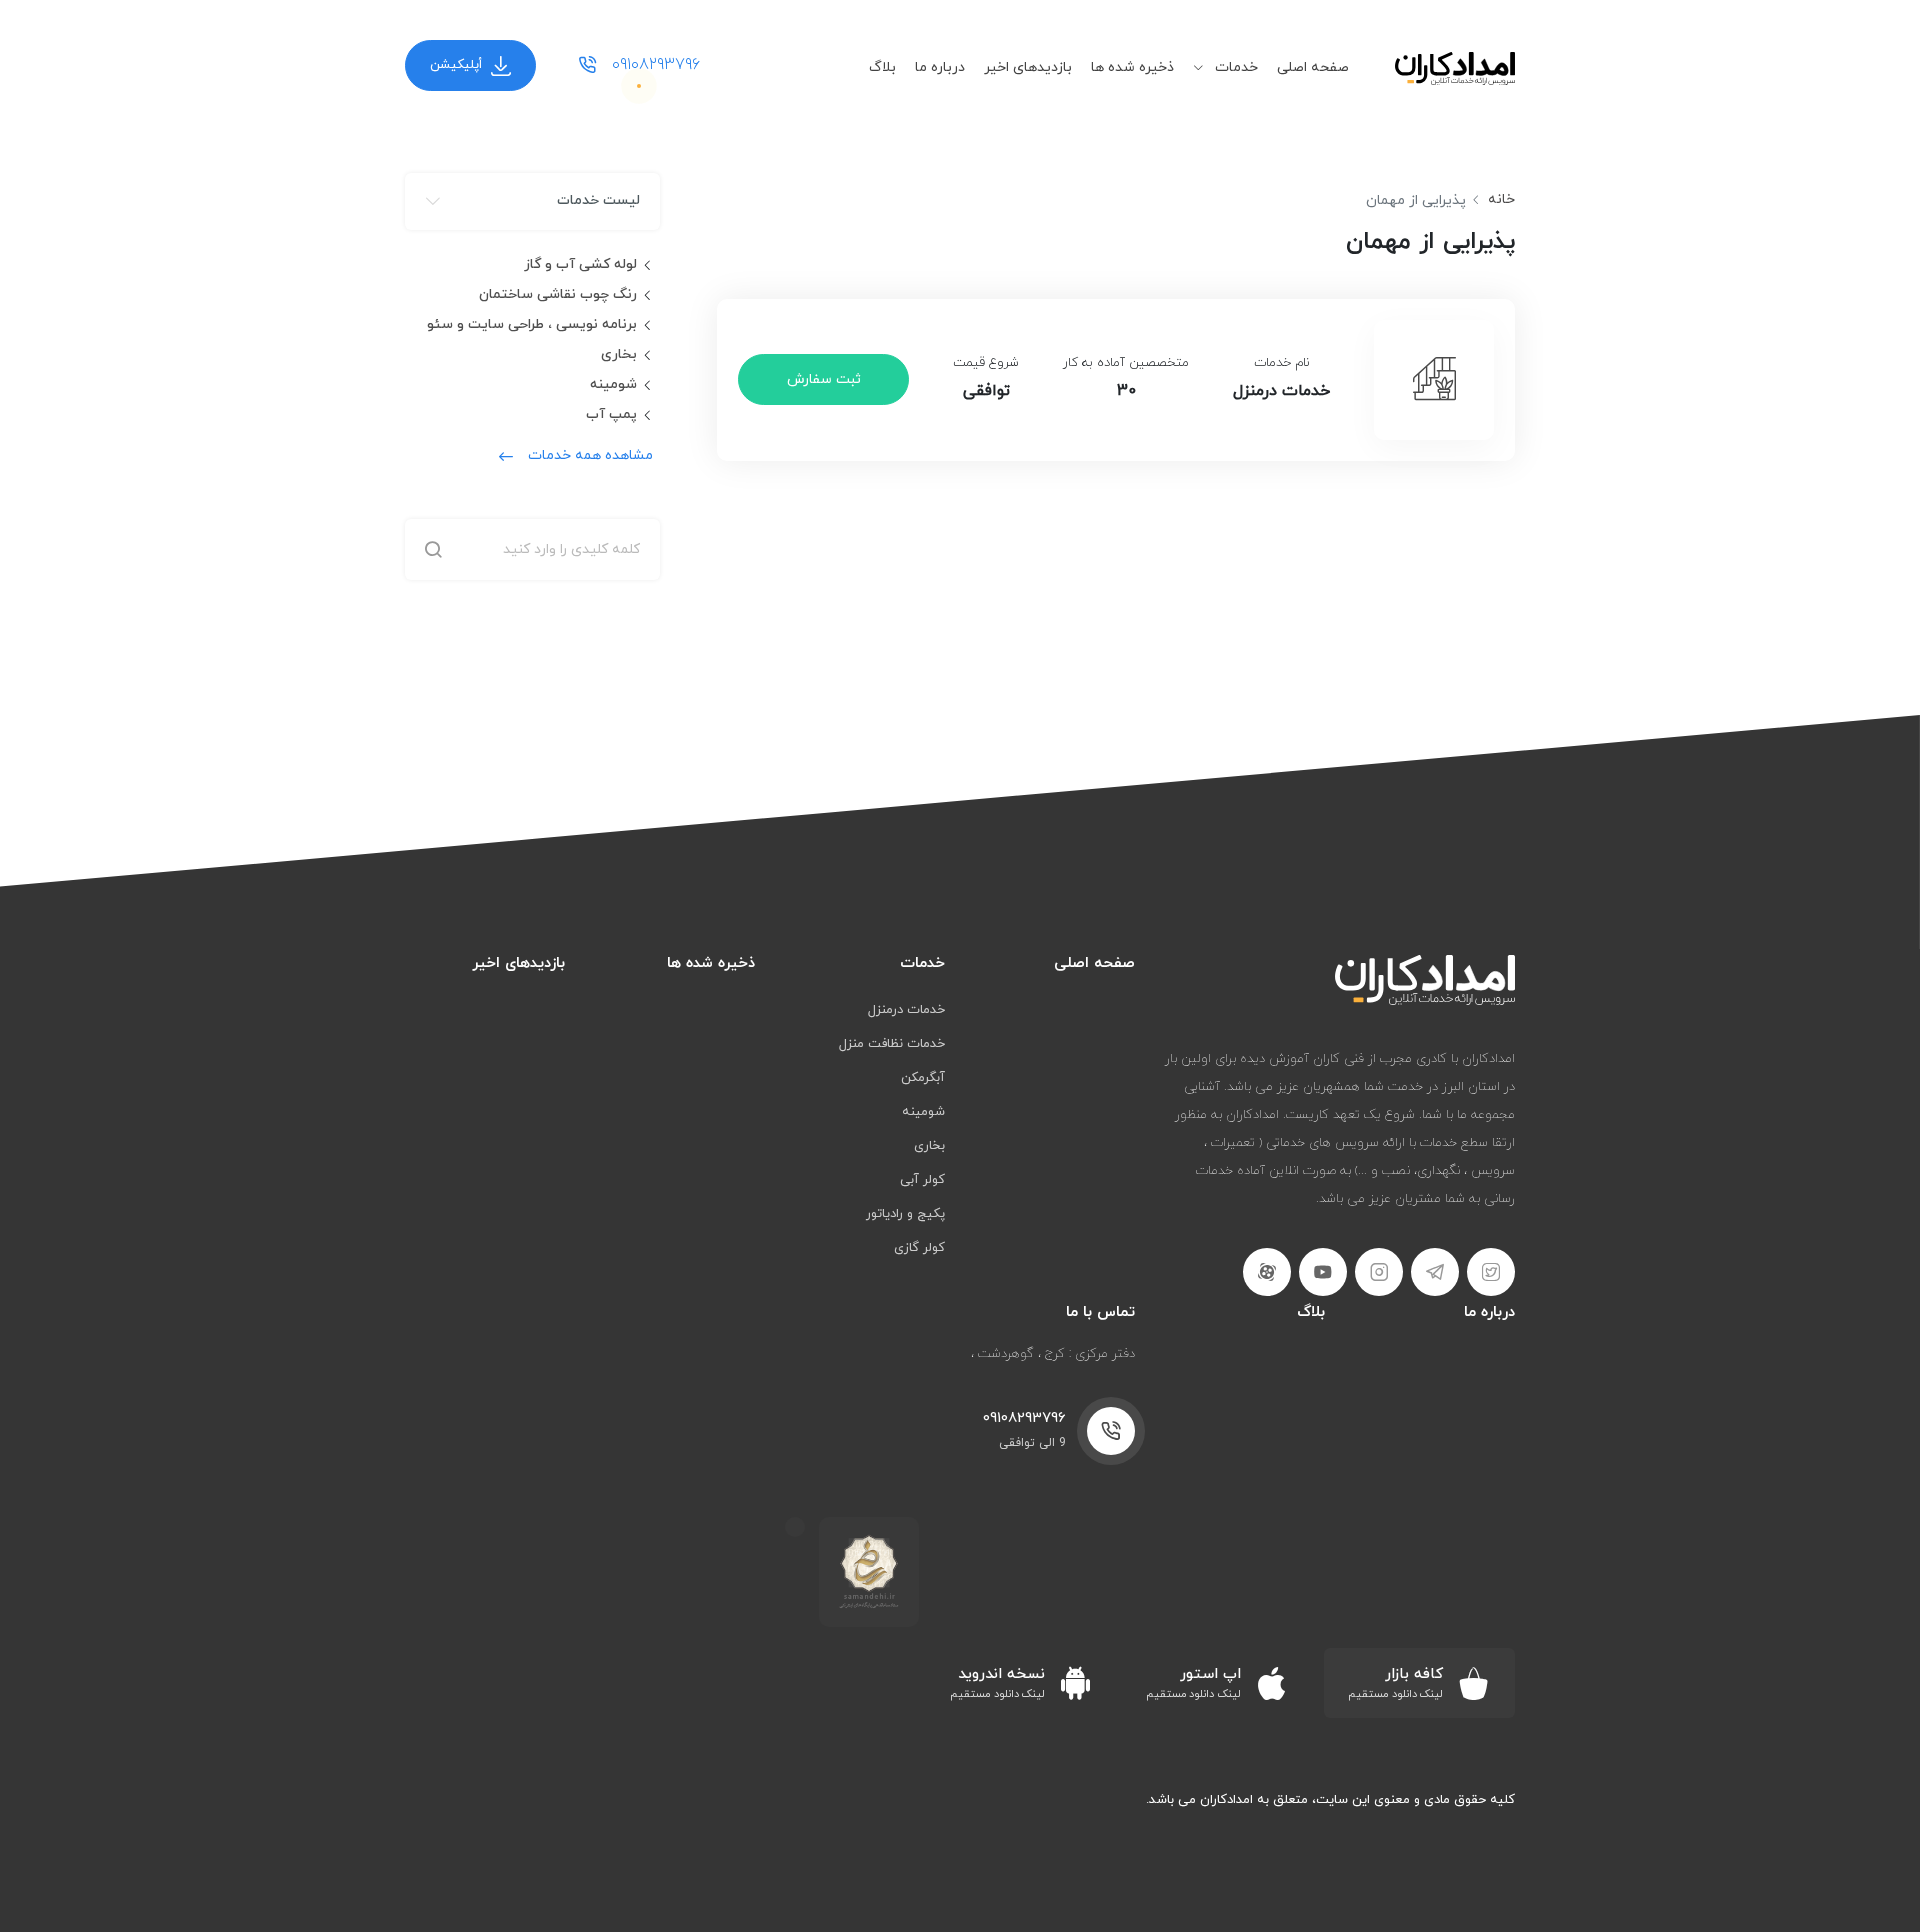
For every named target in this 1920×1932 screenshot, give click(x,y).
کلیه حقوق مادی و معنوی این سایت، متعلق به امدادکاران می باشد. (1330, 1800)
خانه (1501, 199)
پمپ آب (611, 414)
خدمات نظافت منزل (892, 1044)
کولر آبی (922, 1180)
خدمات (1234, 67)
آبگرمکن (923, 1078)
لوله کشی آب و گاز (580, 264)
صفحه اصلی (1313, 67)
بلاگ (882, 67)
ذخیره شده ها (1132, 67)
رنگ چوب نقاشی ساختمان (558, 294)
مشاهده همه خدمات (590, 455)
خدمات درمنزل (906, 1010)
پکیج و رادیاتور (905, 1214)
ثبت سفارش (824, 379)
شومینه (613, 384)
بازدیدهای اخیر (1028, 67)
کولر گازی (919, 1248)
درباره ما (940, 67)
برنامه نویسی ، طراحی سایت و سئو (532, 324)
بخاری (619, 354)
